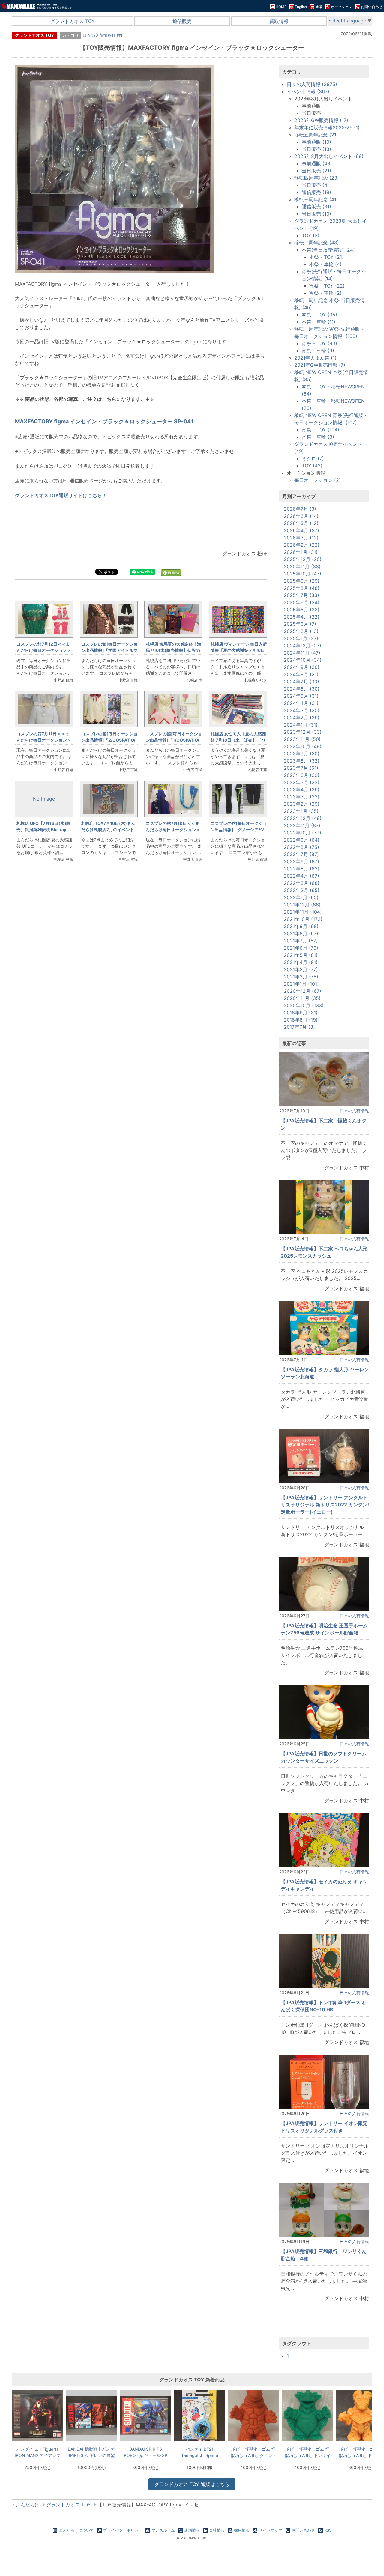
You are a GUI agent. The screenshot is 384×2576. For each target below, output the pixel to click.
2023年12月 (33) (303, 732)
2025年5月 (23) (302, 610)
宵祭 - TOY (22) (327, 286)
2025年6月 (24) (302, 602)
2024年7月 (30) (301, 682)
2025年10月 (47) (303, 574)
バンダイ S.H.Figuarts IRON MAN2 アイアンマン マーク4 (38, 2452)
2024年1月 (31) (301, 725)
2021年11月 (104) (303, 912)
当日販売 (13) (316, 149)
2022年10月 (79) (303, 833)
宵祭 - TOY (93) (319, 343)
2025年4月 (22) (302, 617)
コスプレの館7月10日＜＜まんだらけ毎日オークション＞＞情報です (173, 830)
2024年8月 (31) (301, 674)
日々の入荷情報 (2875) (312, 84)
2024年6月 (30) (302, 689)
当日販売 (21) (316, 171)
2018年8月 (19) (301, 1020)
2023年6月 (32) (302, 775)
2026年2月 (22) (302, 545)
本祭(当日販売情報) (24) (328, 250)
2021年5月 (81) (301, 955)
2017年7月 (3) (299, 1027)
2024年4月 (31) (301, 703)
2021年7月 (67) (301, 941)
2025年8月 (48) (302, 588)
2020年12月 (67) (303, 991)
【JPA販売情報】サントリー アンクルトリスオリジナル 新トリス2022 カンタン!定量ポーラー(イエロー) (325, 1505)
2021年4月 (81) (301, 962)
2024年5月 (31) (301, 696)
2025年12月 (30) (303, 559)
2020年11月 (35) (302, 998)
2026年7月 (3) (300, 509)
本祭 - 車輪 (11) (319, 322)
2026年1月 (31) (301, 552)
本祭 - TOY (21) (327, 257)
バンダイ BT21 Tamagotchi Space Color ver (200, 2452)
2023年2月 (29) (302, 804)
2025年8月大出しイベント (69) (329, 156)
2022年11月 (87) (302, 825)
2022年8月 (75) (301, 847)
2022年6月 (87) (301, 861)
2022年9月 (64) (302, 840)
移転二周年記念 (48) (317, 243)
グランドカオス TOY (72, 21)
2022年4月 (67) (301, 876)
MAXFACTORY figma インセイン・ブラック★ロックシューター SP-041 (104, 421)
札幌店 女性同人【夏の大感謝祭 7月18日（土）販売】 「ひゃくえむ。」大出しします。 (238, 740)
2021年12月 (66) (302, 905)
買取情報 (279, 21)
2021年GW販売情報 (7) (320, 365)
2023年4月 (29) (302, 790)
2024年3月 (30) (302, 710)
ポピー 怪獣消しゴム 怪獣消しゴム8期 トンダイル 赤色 (308, 2452)
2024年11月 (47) (302, 653)
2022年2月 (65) (302, 890)
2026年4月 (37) (301, 530)
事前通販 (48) (317, 163)
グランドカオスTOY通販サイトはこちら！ (61, 495)
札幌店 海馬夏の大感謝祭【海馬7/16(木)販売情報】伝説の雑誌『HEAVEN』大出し (174, 650)
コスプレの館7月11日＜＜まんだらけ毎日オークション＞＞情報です (44, 740)
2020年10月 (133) (304, 1005)
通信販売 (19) (316, 192)
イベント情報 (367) (308, 91)
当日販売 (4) (315, 185)
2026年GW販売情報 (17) (321, 120)
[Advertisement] (141, 967)
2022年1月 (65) (301, 897)
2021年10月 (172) (303, 919)
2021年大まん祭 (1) (315, 358)
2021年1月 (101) (301, 984)
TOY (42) (312, 466)
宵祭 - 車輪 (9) (318, 351)
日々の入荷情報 (354, 1111)
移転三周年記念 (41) (316, 199)
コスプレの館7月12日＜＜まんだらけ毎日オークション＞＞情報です (44, 650)
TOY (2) (311, 235)
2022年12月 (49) (303, 818)
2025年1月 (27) (301, 638)
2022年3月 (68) (302, 883)
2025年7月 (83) (301, 595)
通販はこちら (192, 2484)
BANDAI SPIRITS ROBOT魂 (91, 2452)
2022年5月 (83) (302, 869)
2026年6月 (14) (301, 516)
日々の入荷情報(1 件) (102, 35)
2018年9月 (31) (301, 1013)
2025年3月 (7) (300, 624)
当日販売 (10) (316, 214)
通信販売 (182, 21)
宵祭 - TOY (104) (321, 430)
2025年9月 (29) (302, 581)
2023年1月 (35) (301, 811)
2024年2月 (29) (302, 718)
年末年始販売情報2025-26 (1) (327, 127)
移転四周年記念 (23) (317, 178)
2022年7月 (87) (301, 854)
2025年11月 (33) (302, 566)
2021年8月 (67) (301, 933)
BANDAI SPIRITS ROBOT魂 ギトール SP (146, 2452)
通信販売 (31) (316, 207)
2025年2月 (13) (301, 631)
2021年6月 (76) (301, 948)
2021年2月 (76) (301, 977)
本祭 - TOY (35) (319, 315)
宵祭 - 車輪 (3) (318, 437)
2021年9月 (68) (301, 926)
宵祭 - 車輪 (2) (325, 293)
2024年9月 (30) (302, 667)
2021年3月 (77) (301, 969)
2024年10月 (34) (303, 660)
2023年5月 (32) (302, 782)
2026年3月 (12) (301, 538)
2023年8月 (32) (302, 761)
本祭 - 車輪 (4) (325, 264)
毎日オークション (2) (318, 480)
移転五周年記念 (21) (316, 135)
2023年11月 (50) (302, 739)
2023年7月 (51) (301, 768)
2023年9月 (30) (302, 754)
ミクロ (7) (313, 458)
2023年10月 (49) (303, 746)
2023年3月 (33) (302, 797)
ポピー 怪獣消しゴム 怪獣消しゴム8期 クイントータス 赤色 (254, 2452)
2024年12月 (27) (303, 646)
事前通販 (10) (316, 142)
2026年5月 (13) (301, 523)
